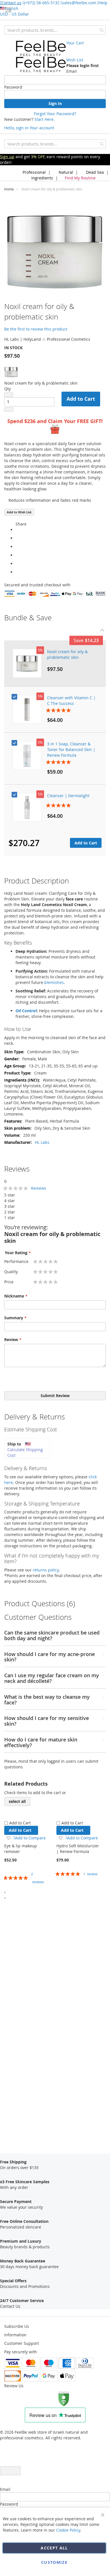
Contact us (11, 3)
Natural (65, 172)
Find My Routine (80, 178)
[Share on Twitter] (17, 547)
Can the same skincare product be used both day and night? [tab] (52, 1636)
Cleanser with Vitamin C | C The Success (71, 701)
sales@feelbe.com (79, 3)
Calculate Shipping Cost (25, 1452)
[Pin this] (17, 564)
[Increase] (9, 409)
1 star (10, 1218)
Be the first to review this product (36, 329)
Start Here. (45, 119)
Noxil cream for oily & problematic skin (67, 654)
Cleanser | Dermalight (68, 796)
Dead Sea (94, 172)
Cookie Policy (68, 2530)
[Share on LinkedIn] (17, 555)
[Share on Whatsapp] (17, 530)
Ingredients (42, 178)
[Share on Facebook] (17, 538)
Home (9, 189)
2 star (10, 1212)
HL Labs (42, 1142)
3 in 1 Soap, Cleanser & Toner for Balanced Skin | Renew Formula (71, 749)
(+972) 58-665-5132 (42, 3)
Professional (34, 172)
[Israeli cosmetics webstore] (41, 56)
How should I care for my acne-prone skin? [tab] (49, 1657)
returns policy (46, 1570)
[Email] (17, 572)
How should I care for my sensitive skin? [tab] (47, 1721)
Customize (54, 2562)
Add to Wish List (19, 512)
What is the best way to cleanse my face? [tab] (47, 1700)
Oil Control (26, 1011)
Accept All (54, 2548)
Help (103, 3)
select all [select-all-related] (17, 1801)
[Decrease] (9, 395)
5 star (10, 1195)
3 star (10, 1206)
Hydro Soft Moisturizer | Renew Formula (78, 1849)
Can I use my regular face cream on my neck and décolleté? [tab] (52, 1678)
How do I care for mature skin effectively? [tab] (41, 1743)
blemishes (54, 982)
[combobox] (55, 30)
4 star (10, 1201)
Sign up (7, 157)
